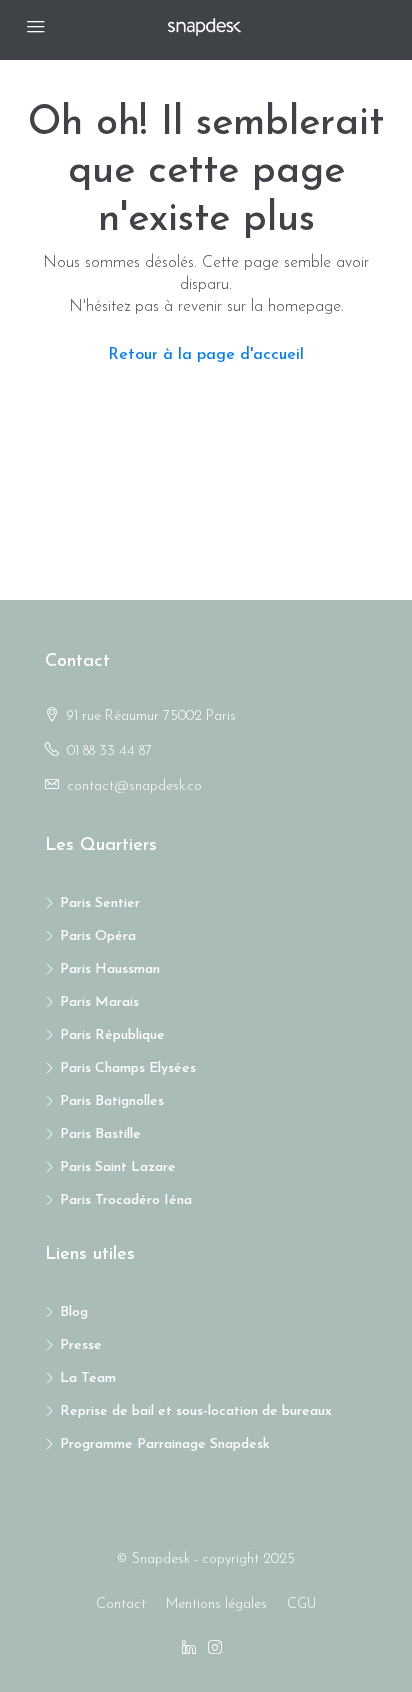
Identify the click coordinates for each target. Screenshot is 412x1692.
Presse (81, 1345)
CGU (301, 1604)
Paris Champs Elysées (128, 1068)
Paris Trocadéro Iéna (126, 1200)
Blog (74, 1312)
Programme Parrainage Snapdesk (165, 1444)
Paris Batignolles (112, 1101)
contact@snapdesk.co (134, 786)
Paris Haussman (110, 969)
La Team (88, 1378)
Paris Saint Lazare (118, 1167)
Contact (121, 1604)
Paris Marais (99, 1002)
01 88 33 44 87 (109, 751)
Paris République (112, 1035)
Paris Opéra (98, 936)
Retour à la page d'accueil (206, 355)
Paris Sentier (100, 903)
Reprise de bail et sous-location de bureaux (196, 1411)
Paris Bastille (100, 1134)
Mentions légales (216, 1604)
